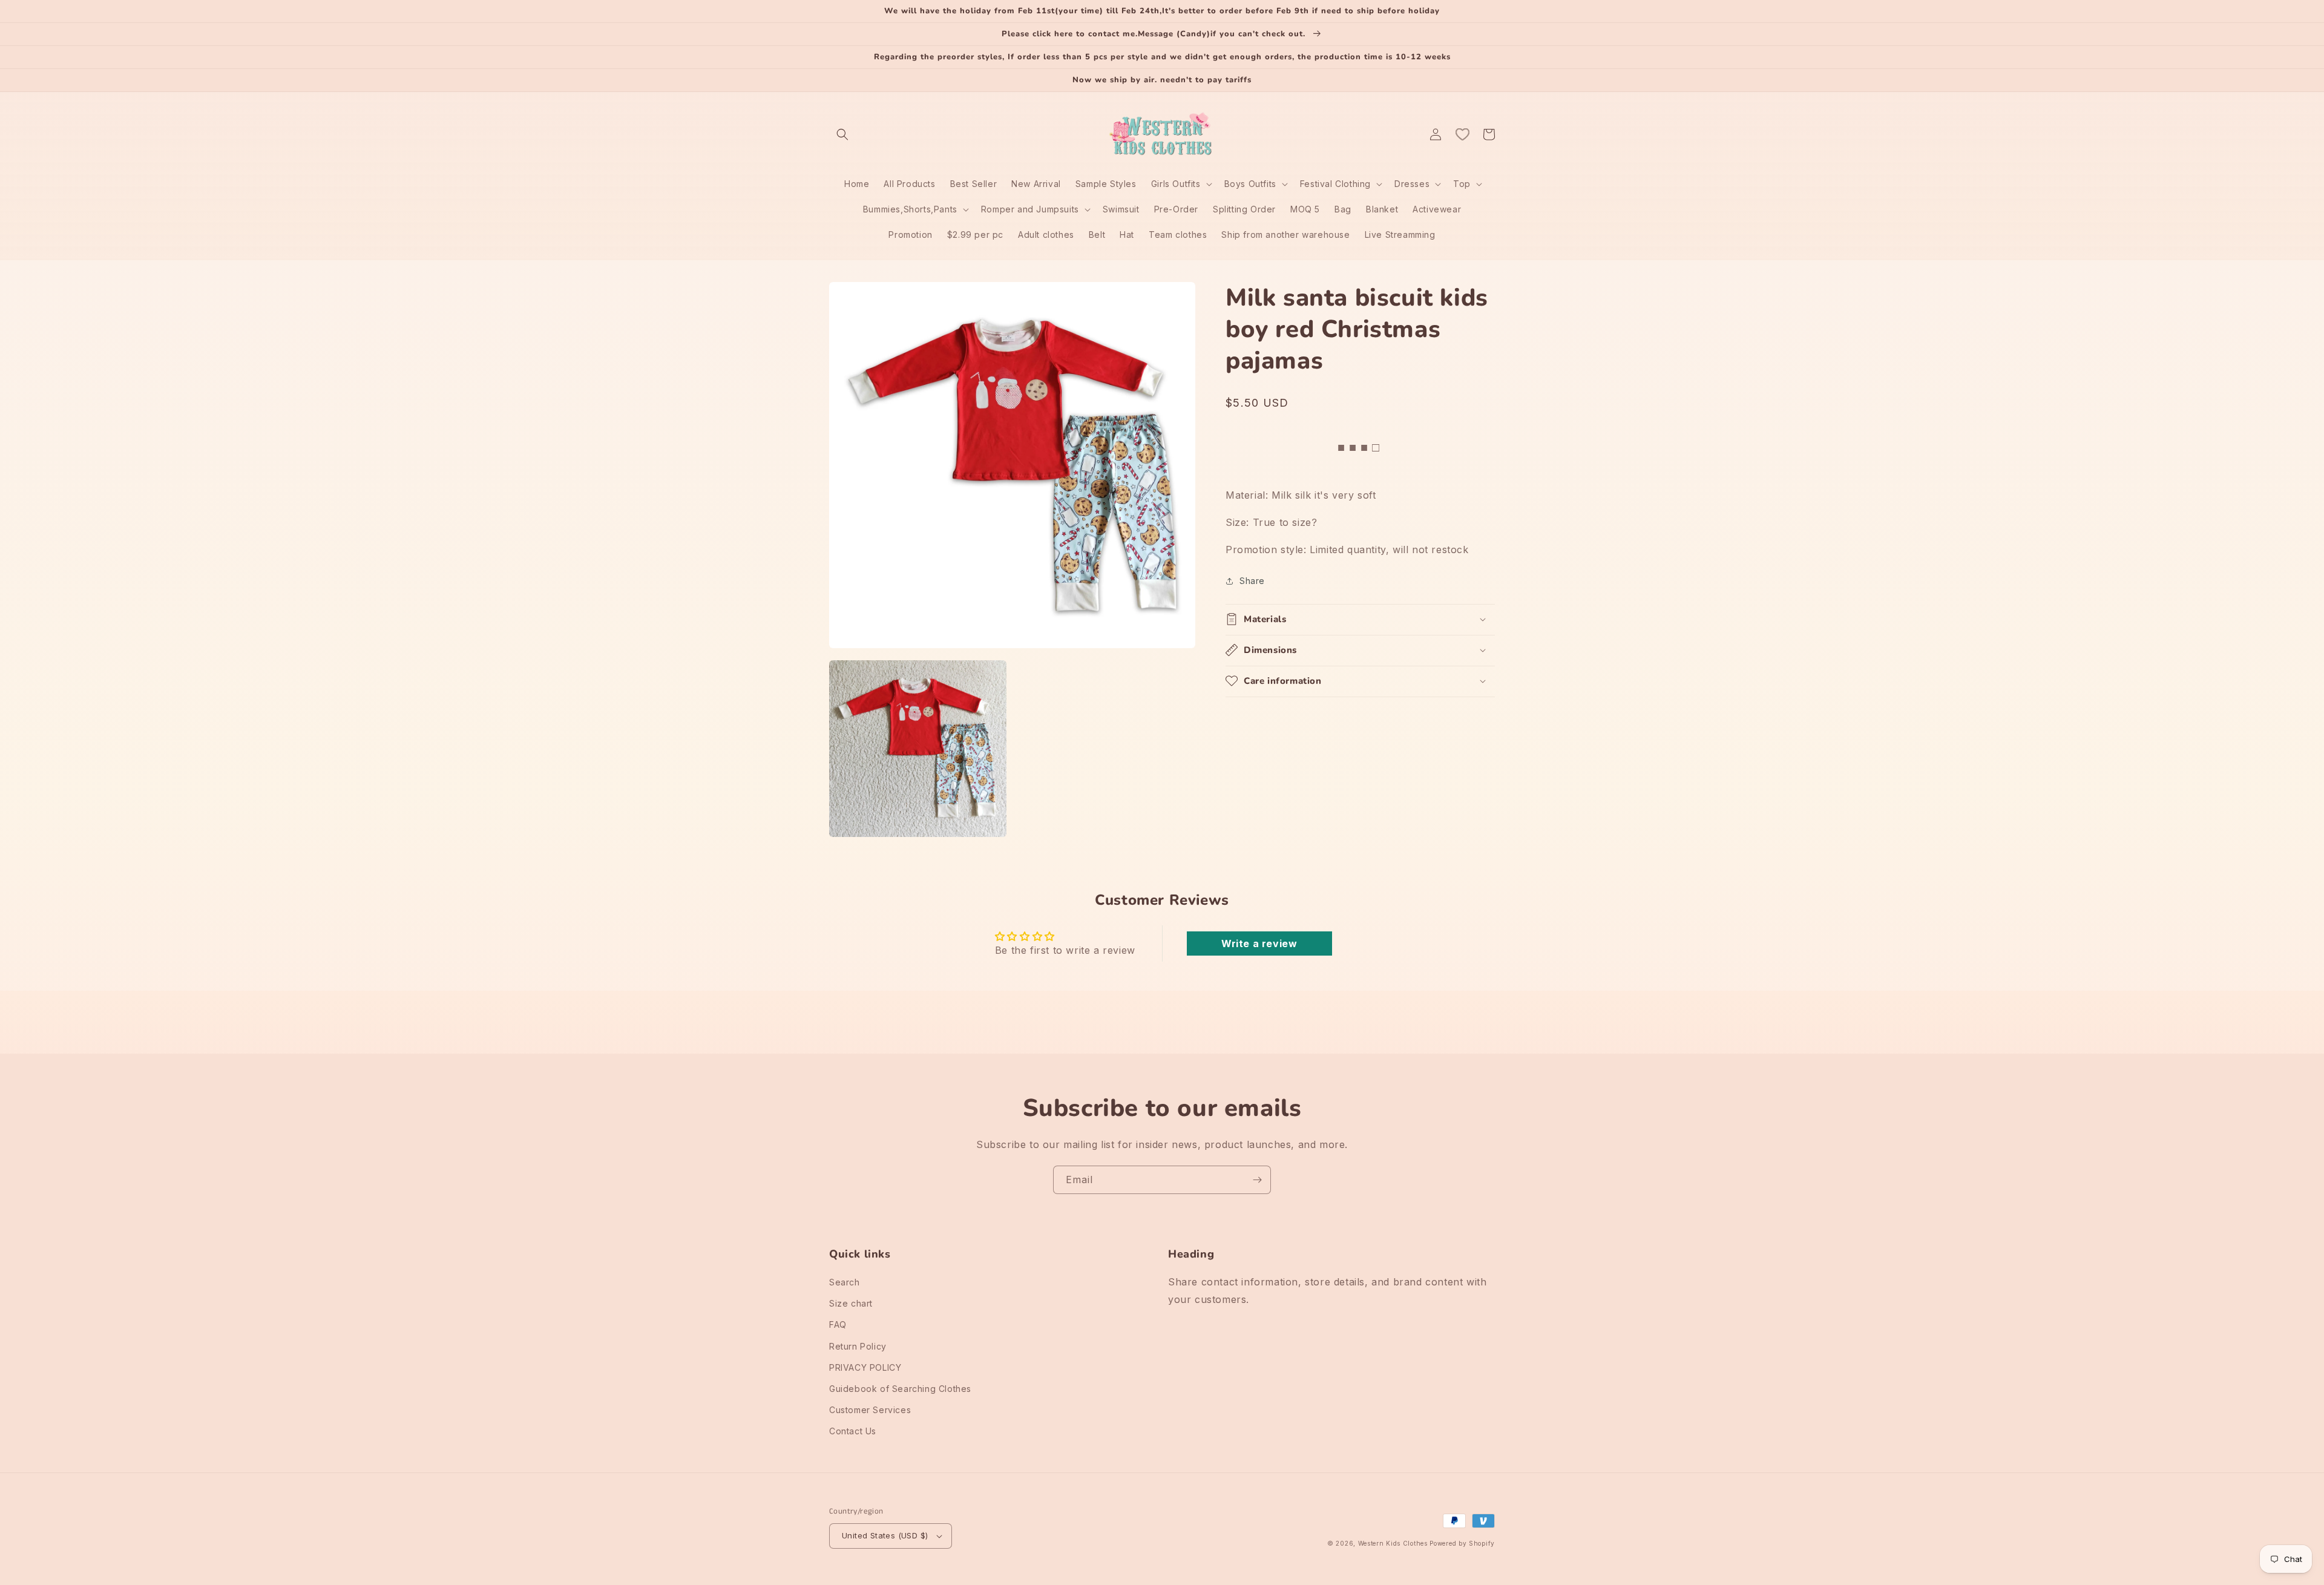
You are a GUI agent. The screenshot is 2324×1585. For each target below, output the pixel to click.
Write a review (1259, 943)
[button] (842, 134)
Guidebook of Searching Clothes (900, 1389)
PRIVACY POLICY (865, 1367)
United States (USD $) (885, 1535)
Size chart (851, 1303)
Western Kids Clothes (1393, 1543)
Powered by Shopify (1462, 1543)
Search (845, 1282)
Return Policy (858, 1346)
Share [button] (1252, 581)
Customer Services (870, 1410)
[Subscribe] (1257, 1180)
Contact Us (853, 1431)
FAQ (838, 1324)
